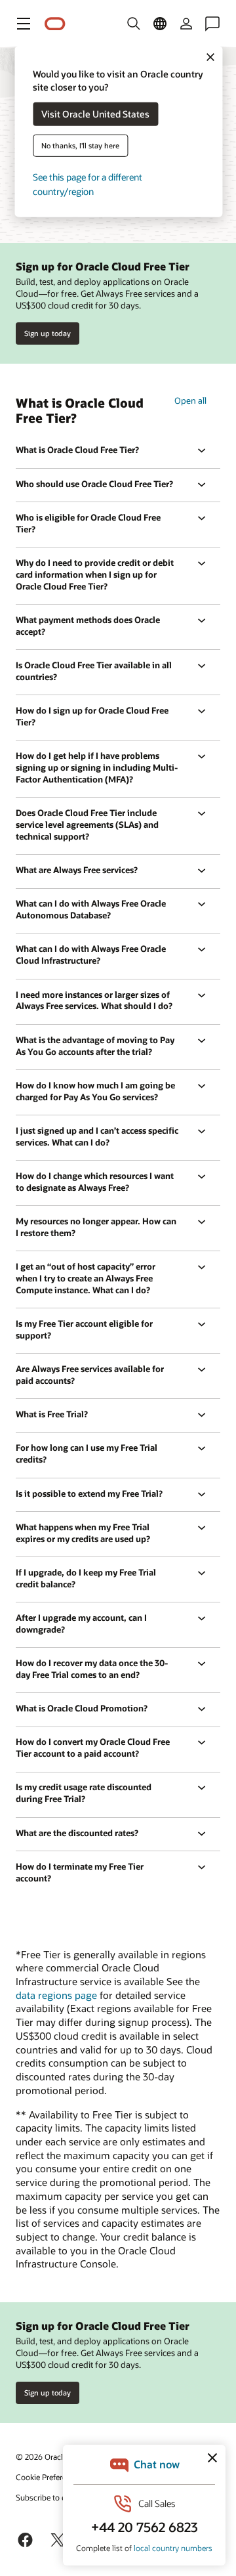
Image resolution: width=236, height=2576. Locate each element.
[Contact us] (212, 24)
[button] (24, 24)
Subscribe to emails (50, 2497)
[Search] (134, 24)
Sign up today (48, 333)
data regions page (56, 1995)
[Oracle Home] (55, 24)
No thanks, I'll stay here (80, 145)
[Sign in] (186, 24)
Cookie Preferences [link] (49, 2477)
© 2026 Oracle (41, 2457)
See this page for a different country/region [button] (88, 184)
